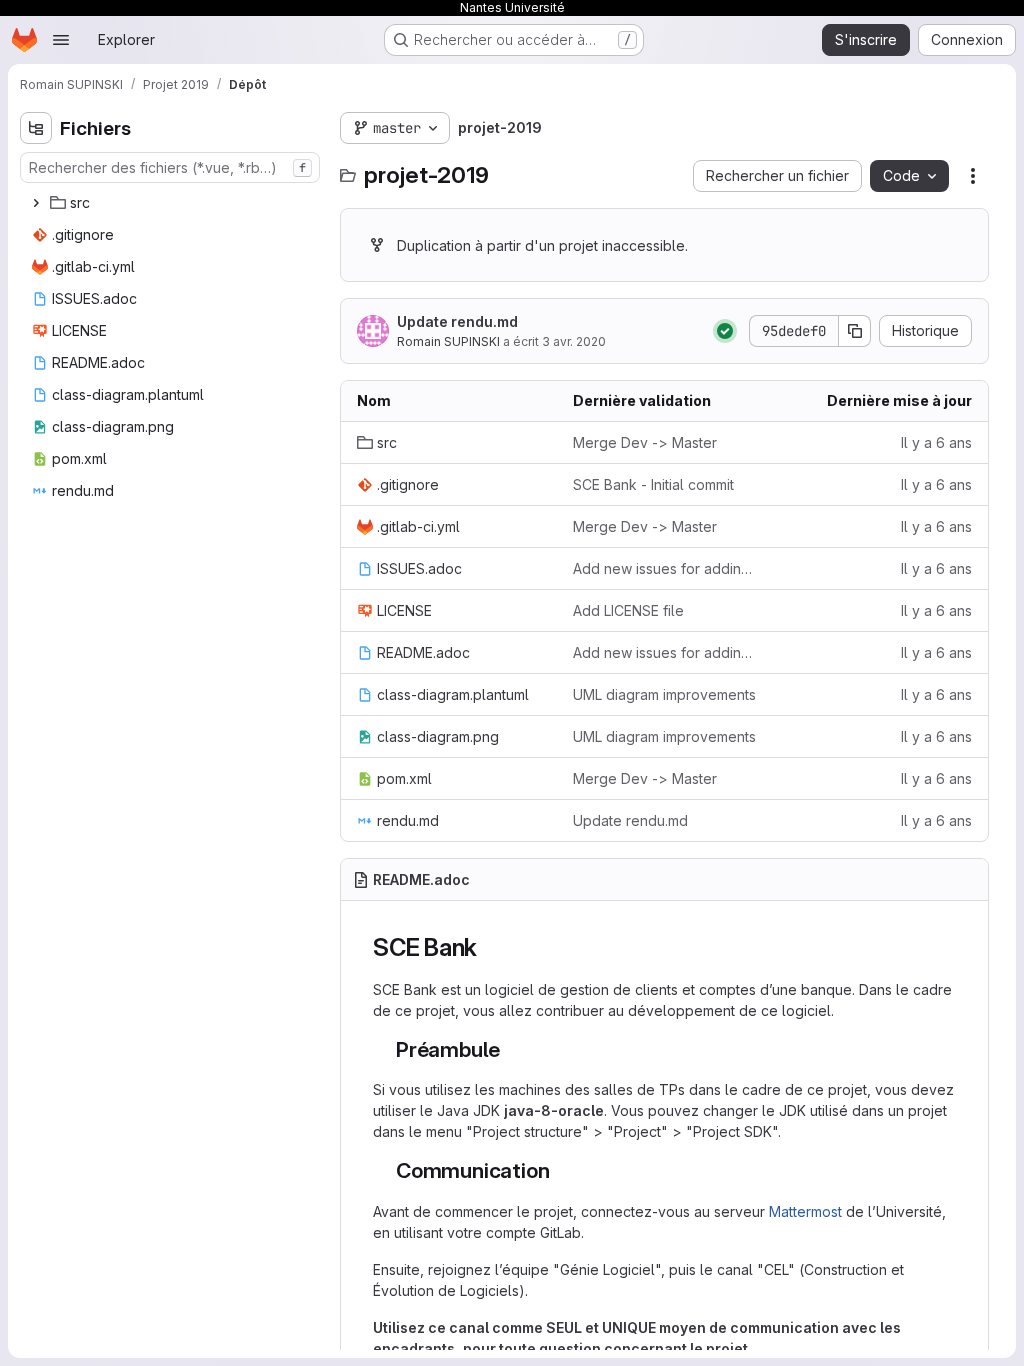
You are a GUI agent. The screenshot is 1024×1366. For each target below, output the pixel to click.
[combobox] (170, 167)
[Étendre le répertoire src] (36, 203)
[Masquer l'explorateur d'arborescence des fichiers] (36, 128)
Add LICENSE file (628, 610)
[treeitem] (172, 203)
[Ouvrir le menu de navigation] (61, 40)
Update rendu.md (457, 321)
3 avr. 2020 (574, 341)
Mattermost (805, 1211)
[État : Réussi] (725, 331)
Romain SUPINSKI (448, 341)
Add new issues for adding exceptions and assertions (665, 568)
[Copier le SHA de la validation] (855, 331)
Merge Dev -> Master (645, 442)
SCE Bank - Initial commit (653, 484)
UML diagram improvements (664, 694)
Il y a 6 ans (936, 442)
